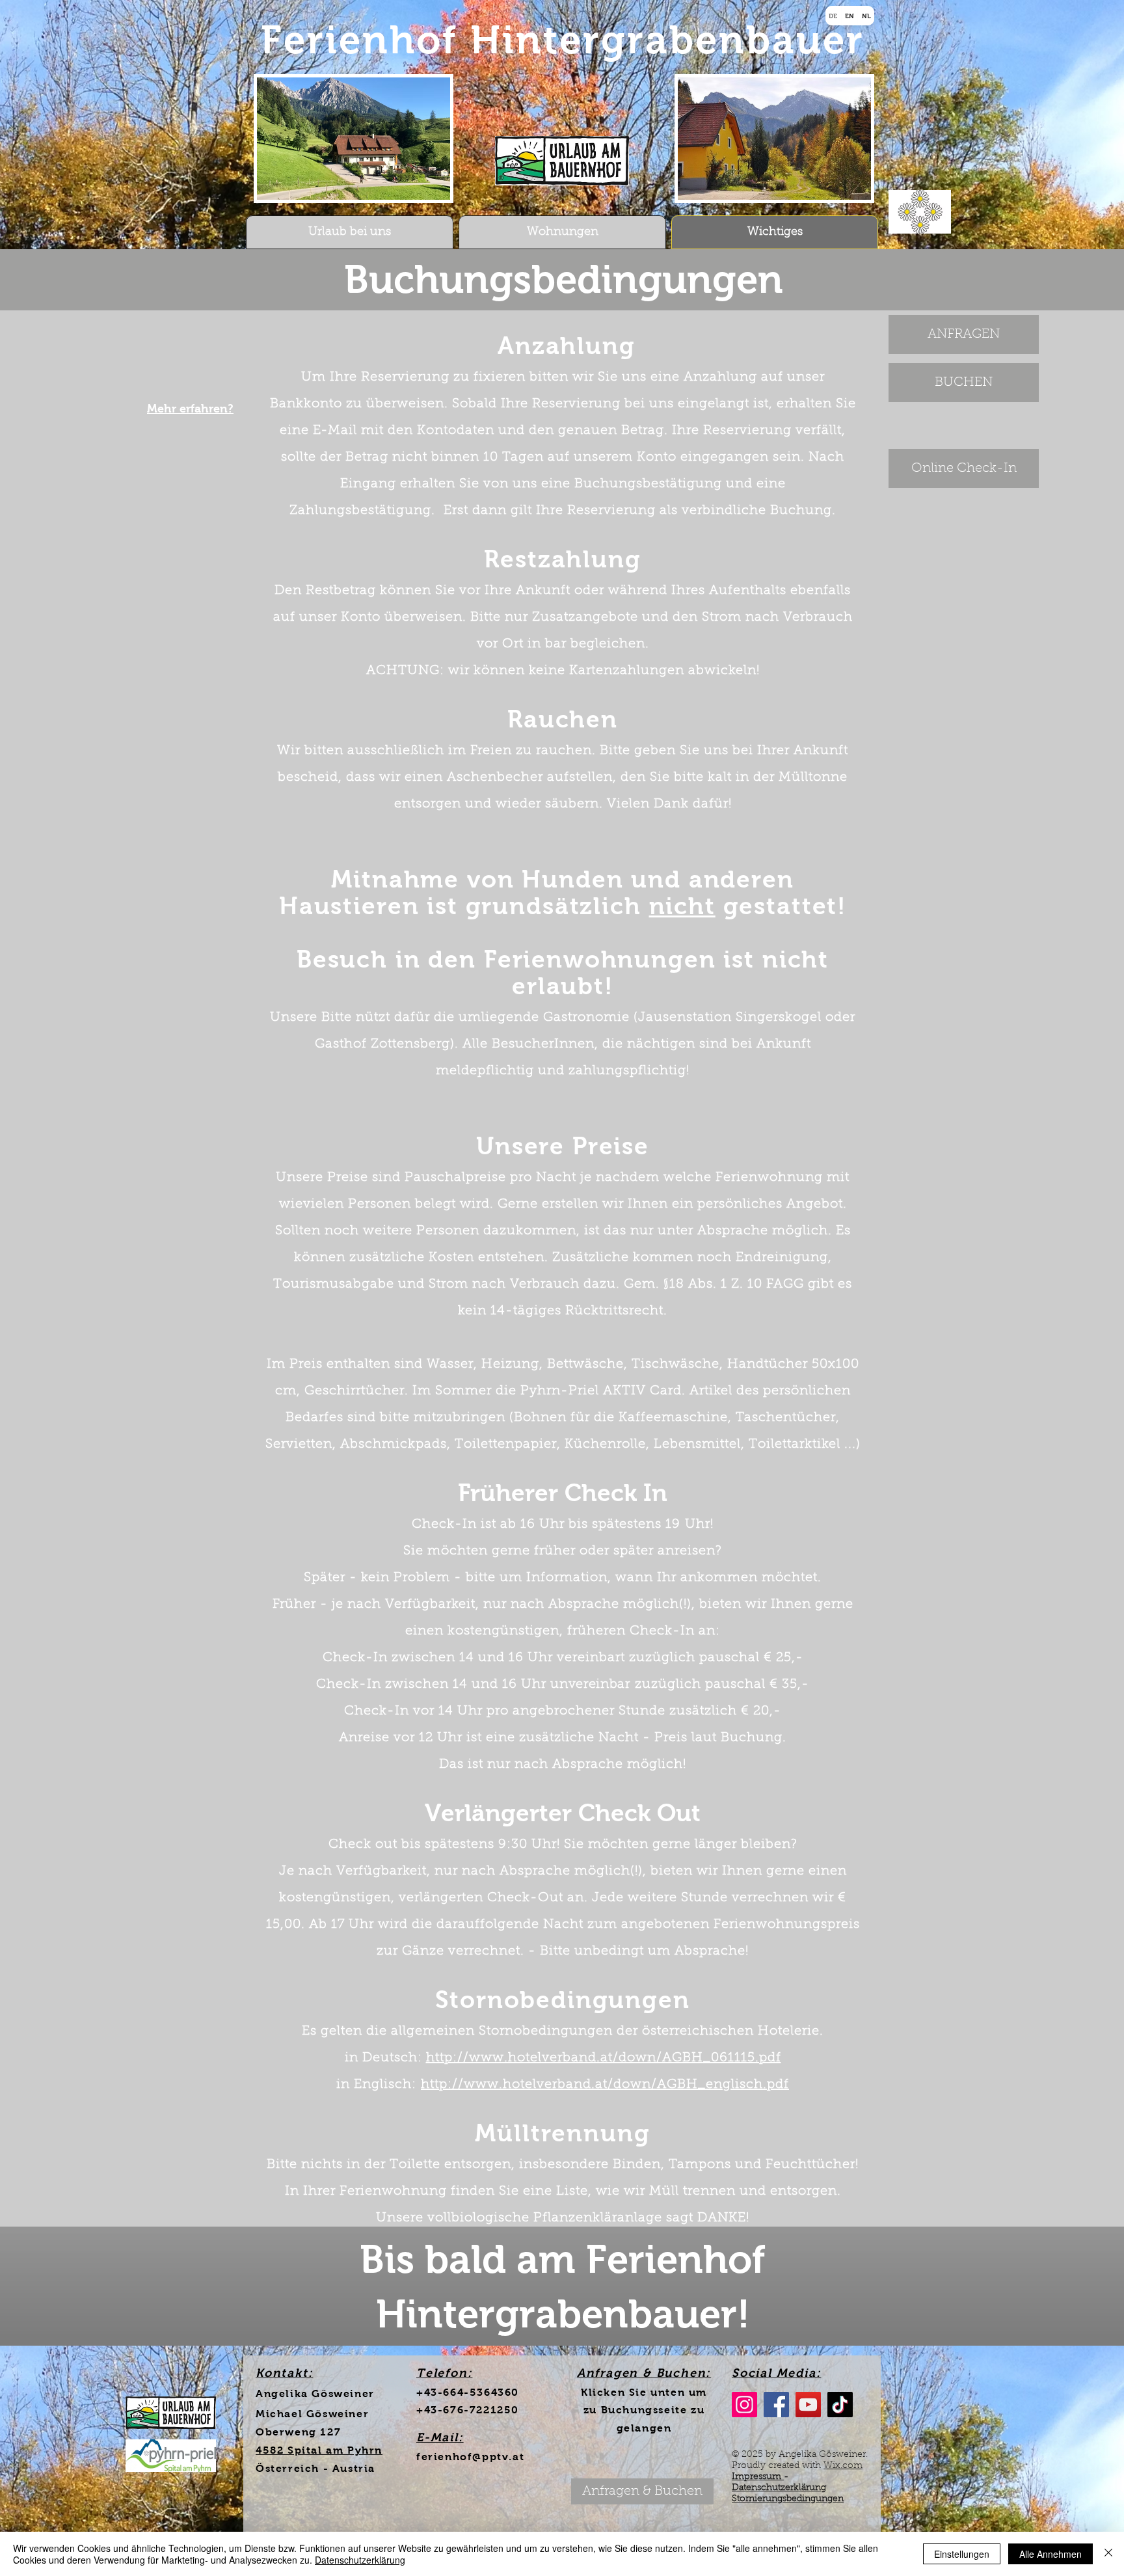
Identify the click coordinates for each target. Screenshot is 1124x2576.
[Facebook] (776, 2405)
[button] (642, 2491)
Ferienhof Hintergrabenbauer (563, 40)
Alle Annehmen (1050, 2554)
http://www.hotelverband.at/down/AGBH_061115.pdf (604, 2058)
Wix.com (843, 2466)
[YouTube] (808, 2405)
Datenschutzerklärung (779, 2488)
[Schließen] (1108, 2554)
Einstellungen (962, 2554)
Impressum (758, 2477)
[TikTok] (840, 2405)
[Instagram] (744, 2405)
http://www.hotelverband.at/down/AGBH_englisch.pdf (605, 2085)
